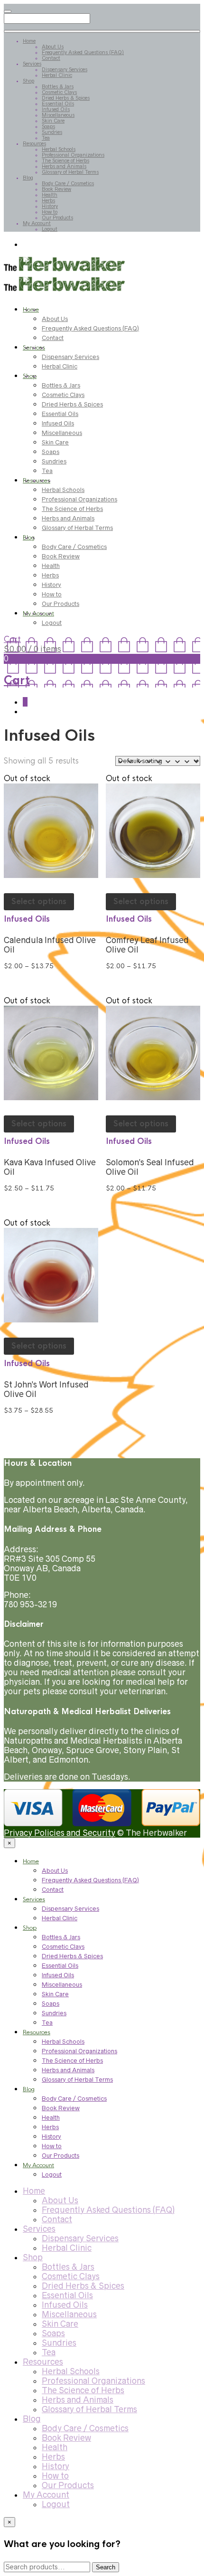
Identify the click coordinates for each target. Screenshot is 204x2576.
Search (106, 2567)
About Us (53, 47)
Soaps (48, 126)
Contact (51, 58)
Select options (39, 901)
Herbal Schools (59, 149)
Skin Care (53, 121)
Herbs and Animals (64, 166)
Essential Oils (58, 104)
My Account (37, 223)
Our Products (57, 217)
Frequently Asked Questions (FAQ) (83, 52)
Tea (46, 138)
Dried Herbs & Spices (66, 98)
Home (29, 41)
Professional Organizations (73, 155)
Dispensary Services (65, 69)
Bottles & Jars (58, 86)
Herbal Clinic (57, 75)
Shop (28, 81)
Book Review (56, 189)
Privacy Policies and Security (60, 1833)
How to (50, 212)
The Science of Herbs (65, 160)
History (50, 206)
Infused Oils (56, 109)
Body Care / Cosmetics (68, 183)
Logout (50, 229)
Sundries (52, 132)
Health (50, 195)
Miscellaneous (58, 115)
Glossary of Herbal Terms (70, 172)
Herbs (48, 200)
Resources (34, 143)
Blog (28, 178)
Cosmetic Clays (59, 92)
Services (32, 64)
